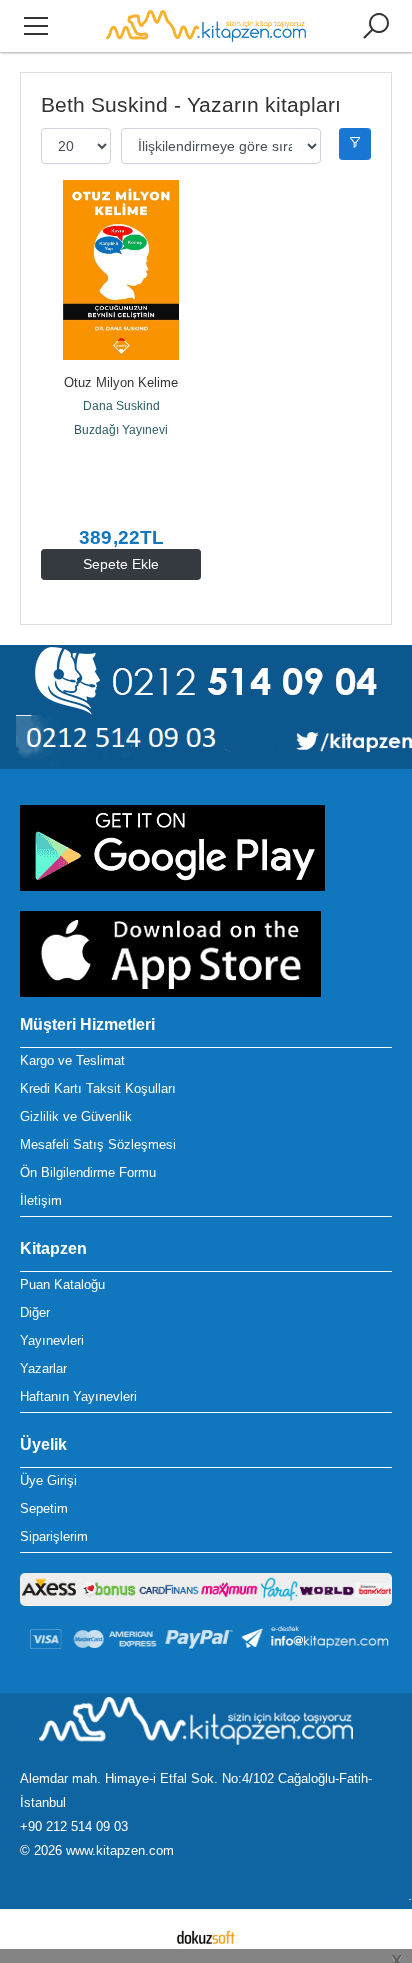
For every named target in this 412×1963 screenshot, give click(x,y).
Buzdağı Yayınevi (121, 430)
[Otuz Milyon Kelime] (121, 270)
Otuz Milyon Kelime (121, 382)
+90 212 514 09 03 (74, 1826)
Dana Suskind (121, 406)
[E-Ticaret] (206, 1936)
